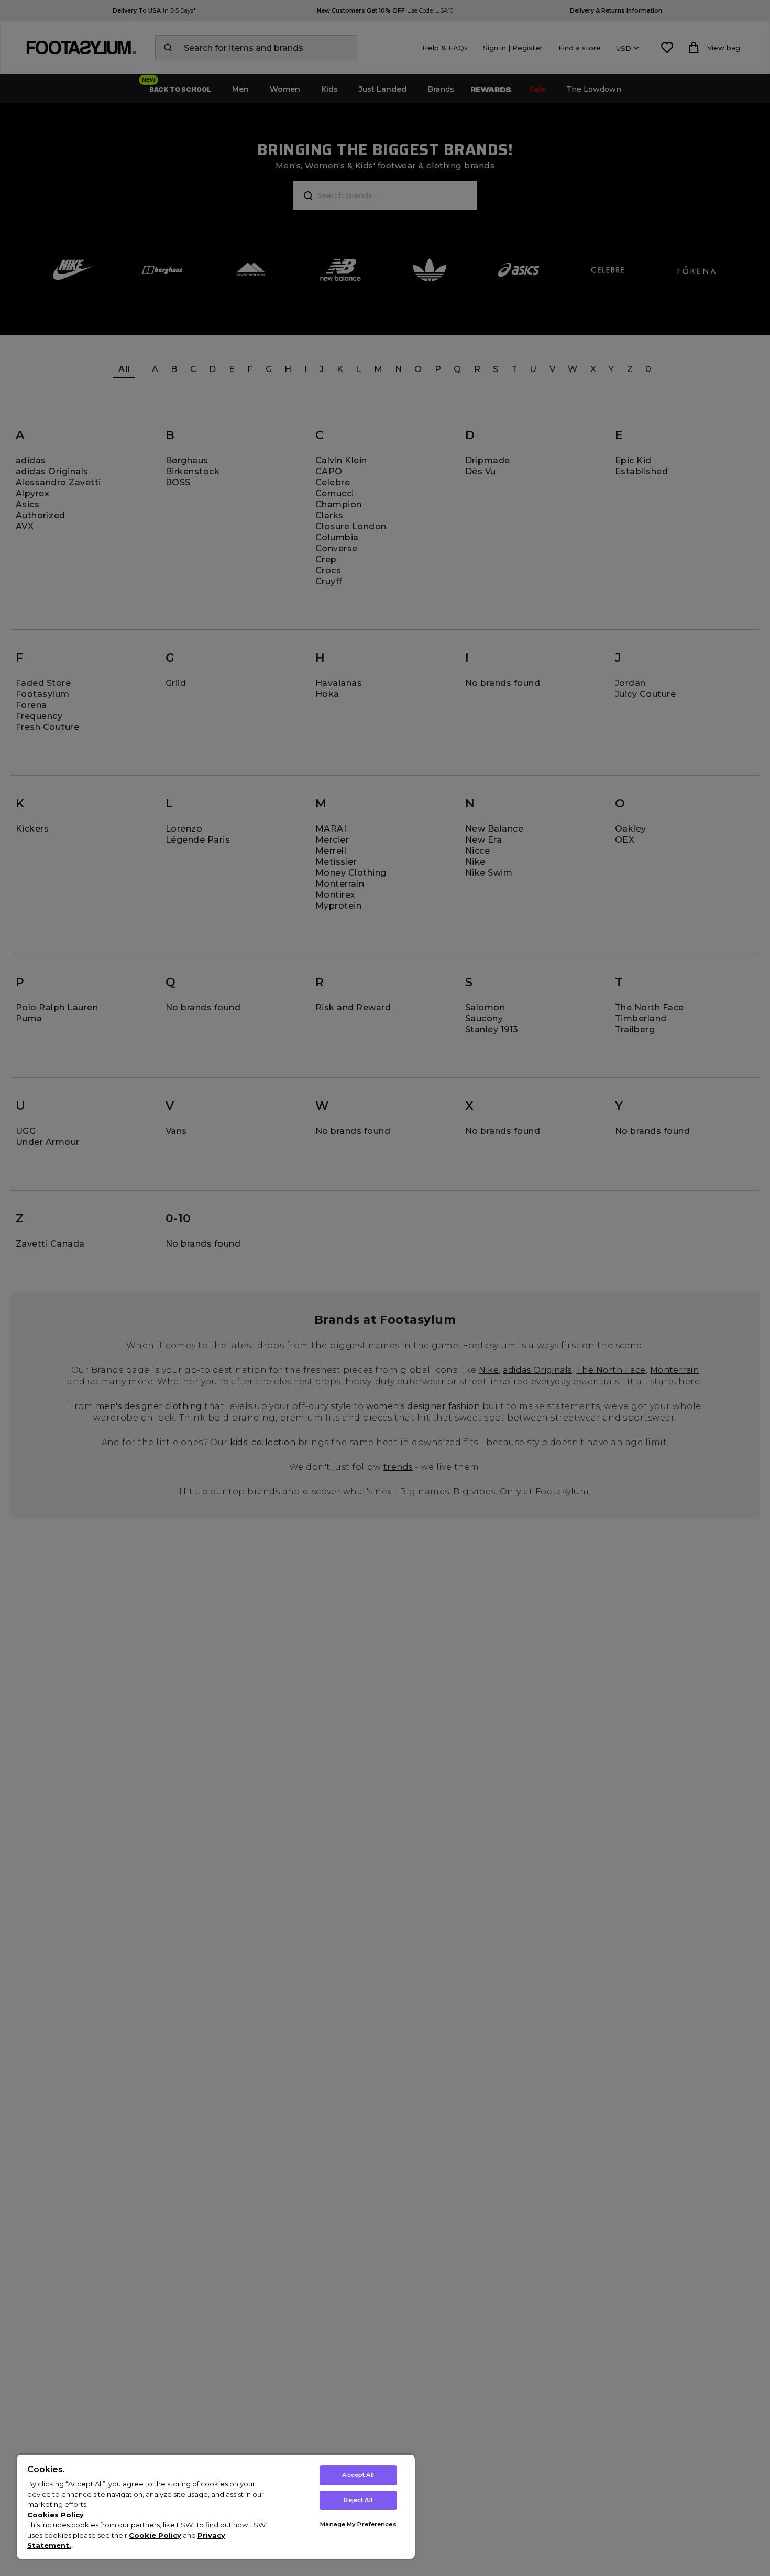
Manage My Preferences (358, 2524)
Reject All (358, 2500)
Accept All (358, 2475)
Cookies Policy (56, 2515)
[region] (216, 2507)
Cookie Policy (155, 2535)
